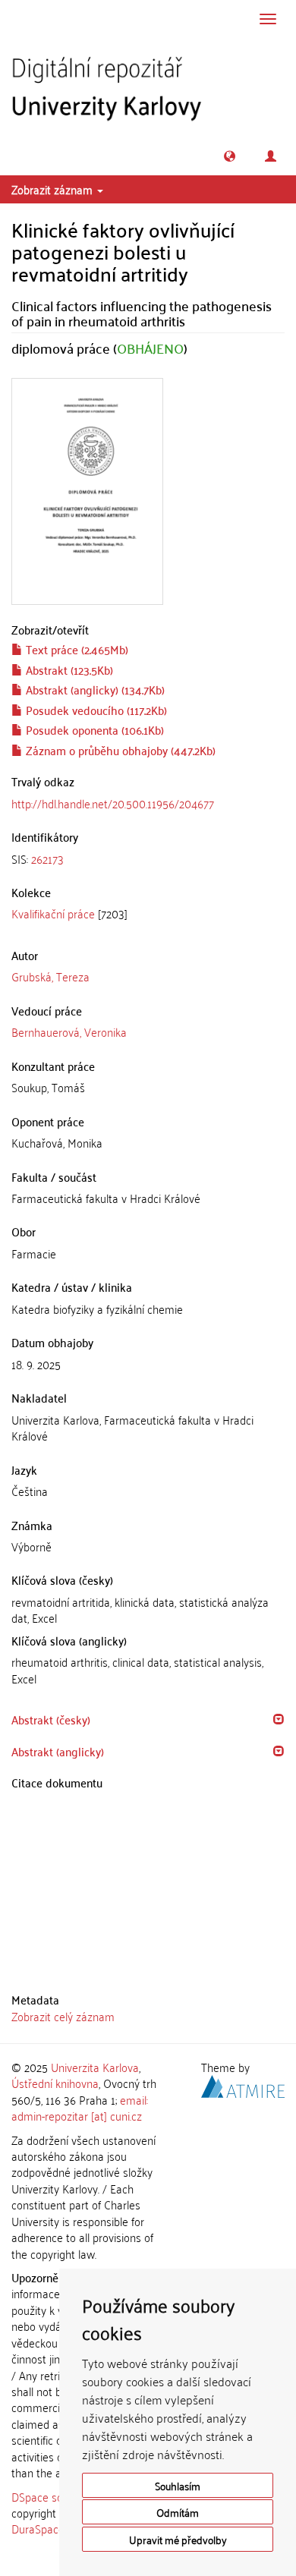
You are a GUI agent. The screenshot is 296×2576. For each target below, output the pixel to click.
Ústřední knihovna (55, 2083)
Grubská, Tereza (50, 976)
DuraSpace (38, 2528)
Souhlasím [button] (178, 2485)
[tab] (148, 859)
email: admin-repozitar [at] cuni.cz (80, 2107)
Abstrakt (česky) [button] (51, 1719)
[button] (230, 156)
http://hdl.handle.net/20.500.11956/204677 (113, 803)
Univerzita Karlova (95, 2067)
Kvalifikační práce (53, 913)
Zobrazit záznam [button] (54, 189)
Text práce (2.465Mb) (76, 649)
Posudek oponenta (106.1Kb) (93, 729)
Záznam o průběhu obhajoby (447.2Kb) (119, 750)
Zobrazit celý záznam (63, 2016)
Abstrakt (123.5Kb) (68, 669)
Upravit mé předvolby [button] (178, 2539)
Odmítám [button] (178, 2512)
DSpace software (53, 2496)
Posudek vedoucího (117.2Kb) (95, 710)
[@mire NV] (243, 2084)
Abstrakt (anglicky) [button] (58, 1751)
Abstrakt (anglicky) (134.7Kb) (94, 689)
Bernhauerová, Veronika (69, 1031)
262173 (47, 858)
